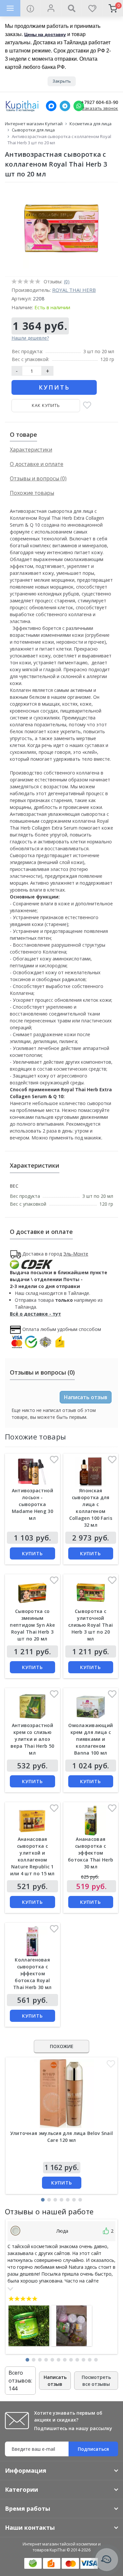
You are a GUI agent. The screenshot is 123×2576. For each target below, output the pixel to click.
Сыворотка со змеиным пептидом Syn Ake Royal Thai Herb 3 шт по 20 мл (32, 1625)
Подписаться (93, 2449)
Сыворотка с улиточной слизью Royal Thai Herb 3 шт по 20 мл (91, 1625)
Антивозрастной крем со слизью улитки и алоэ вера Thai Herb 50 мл (32, 1739)
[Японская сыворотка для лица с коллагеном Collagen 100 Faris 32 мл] (91, 1472)
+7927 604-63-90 (100, 102)
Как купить (46, 405)
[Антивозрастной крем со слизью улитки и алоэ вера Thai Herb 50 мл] (32, 1706)
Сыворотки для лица (33, 130)
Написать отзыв (86, 1397)
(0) (67, 282)
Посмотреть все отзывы (96, 2381)
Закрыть (62, 81)
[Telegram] (65, 106)
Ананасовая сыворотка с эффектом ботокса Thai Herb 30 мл (91, 1853)
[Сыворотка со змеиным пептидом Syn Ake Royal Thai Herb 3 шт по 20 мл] (32, 1592)
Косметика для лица (91, 124)
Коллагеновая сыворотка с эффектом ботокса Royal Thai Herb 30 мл (32, 1973)
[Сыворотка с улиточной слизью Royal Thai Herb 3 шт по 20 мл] (91, 1592)
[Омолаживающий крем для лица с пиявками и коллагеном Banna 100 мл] (91, 1706)
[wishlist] (92, 8)
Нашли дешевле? (30, 338)
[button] (43, 2200)
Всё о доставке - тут (35, 1314)
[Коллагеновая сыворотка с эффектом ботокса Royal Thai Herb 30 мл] (32, 1941)
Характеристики (31, 450)
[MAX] (51, 106)
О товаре (23, 434)
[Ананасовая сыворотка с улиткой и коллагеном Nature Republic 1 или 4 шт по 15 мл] (32, 1820)
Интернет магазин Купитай (34, 124)
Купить (54, 387)
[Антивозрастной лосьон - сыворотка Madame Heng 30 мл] (32, 1472)
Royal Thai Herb (74, 290)
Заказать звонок (100, 108)
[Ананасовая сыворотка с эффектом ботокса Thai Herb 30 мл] (91, 1820)
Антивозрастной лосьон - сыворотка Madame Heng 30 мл (32, 1504)
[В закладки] (87, 406)
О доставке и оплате (37, 464)
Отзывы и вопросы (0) (38, 478)
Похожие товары (32, 493)
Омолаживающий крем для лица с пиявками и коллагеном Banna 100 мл (91, 1739)
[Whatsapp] (79, 106)
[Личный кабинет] (51, 8)
